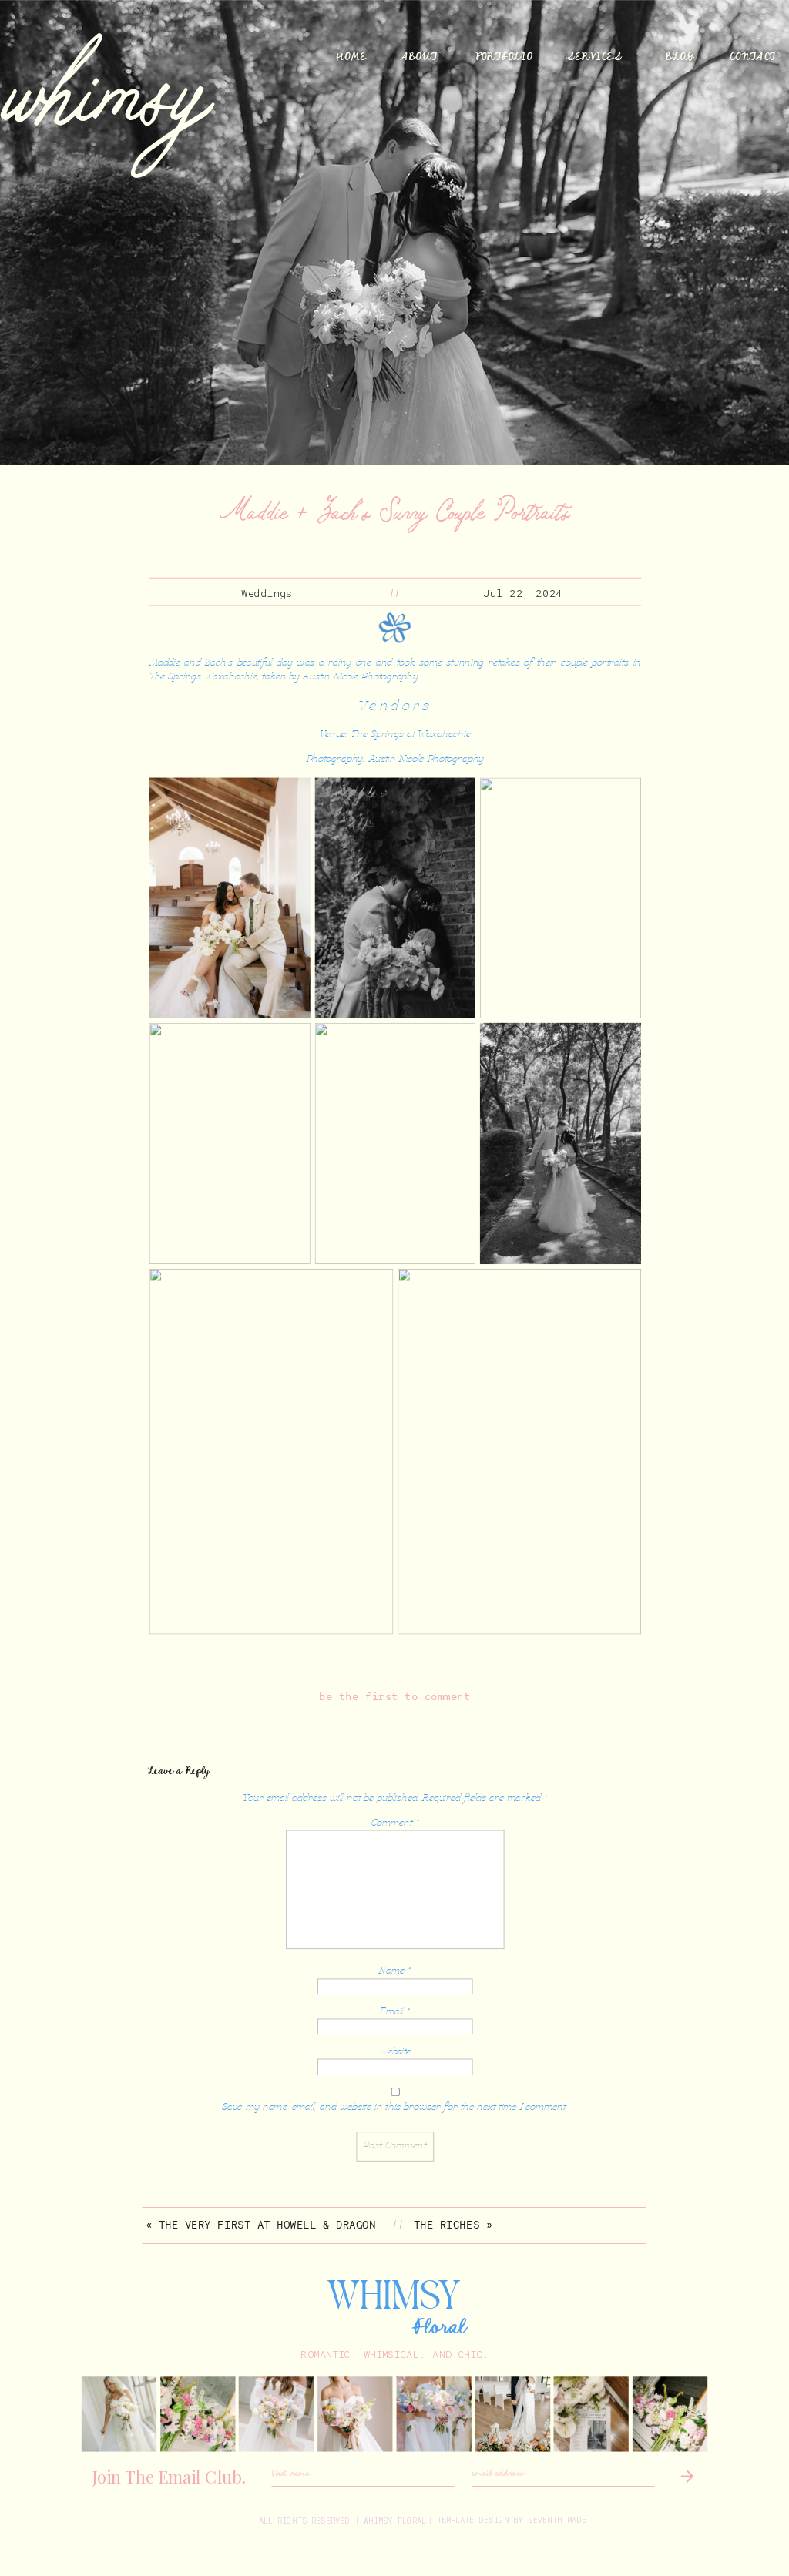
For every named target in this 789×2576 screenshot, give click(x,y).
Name (394, 1971)
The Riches (447, 2225)
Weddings (267, 592)
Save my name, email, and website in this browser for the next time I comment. (395, 2108)
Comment (395, 1823)
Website (395, 2052)
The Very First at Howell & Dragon (267, 2225)
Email (394, 2011)
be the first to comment (394, 1697)
